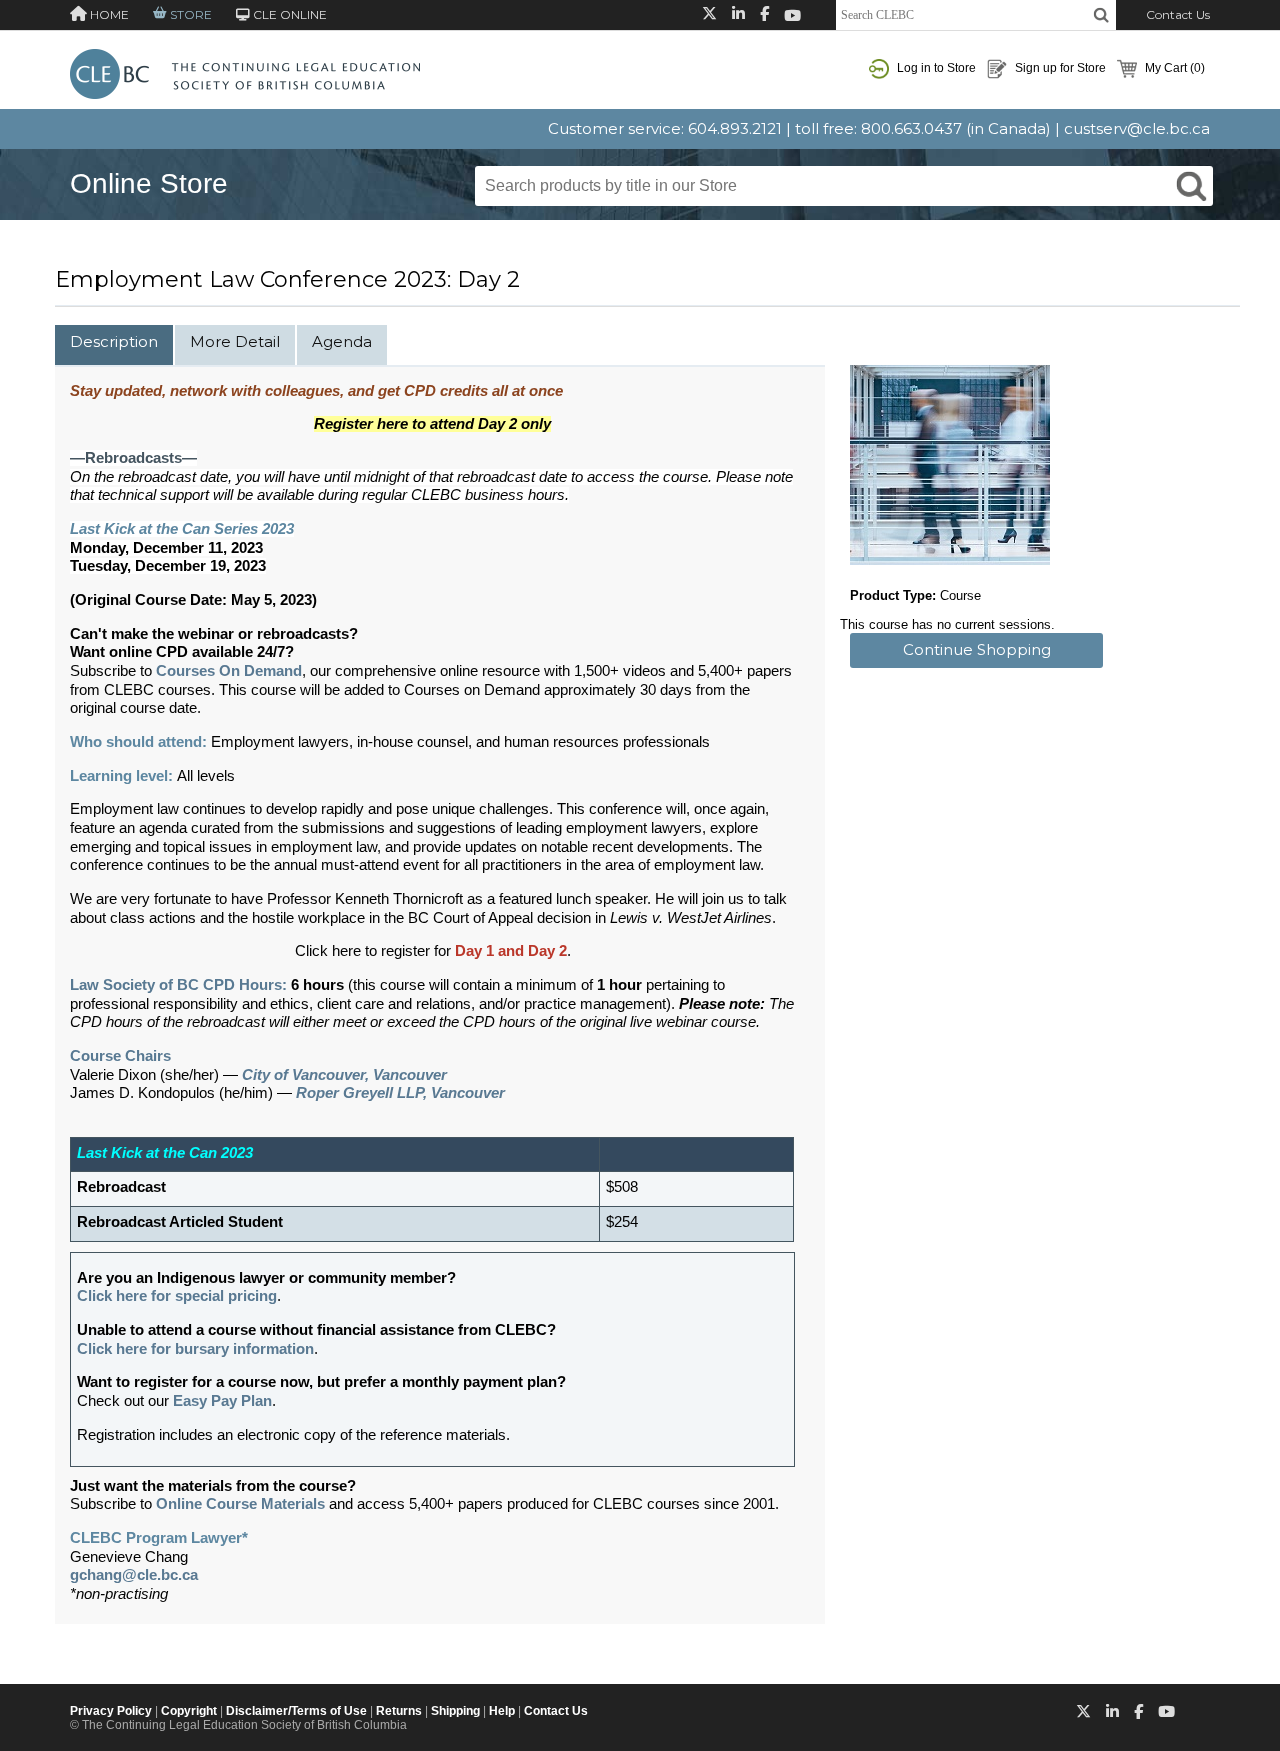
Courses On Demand (229, 671)
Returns (399, 1711)
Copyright (189, 1711)
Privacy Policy (111, 1711)
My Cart (1173, 68)
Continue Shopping (977, 649)
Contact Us (1178, 14)
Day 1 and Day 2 (511, 951)
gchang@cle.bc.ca (134, 1575)
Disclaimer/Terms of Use (296, 1711)
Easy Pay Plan (222, 1401)
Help (502, 1711)
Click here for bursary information (195, 1349)
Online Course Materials (240, 1504)
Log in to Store (935, 68)
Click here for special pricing (177, 1296)
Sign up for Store (1059, 68)
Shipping (455, 1711)
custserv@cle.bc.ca (1137, 128)
